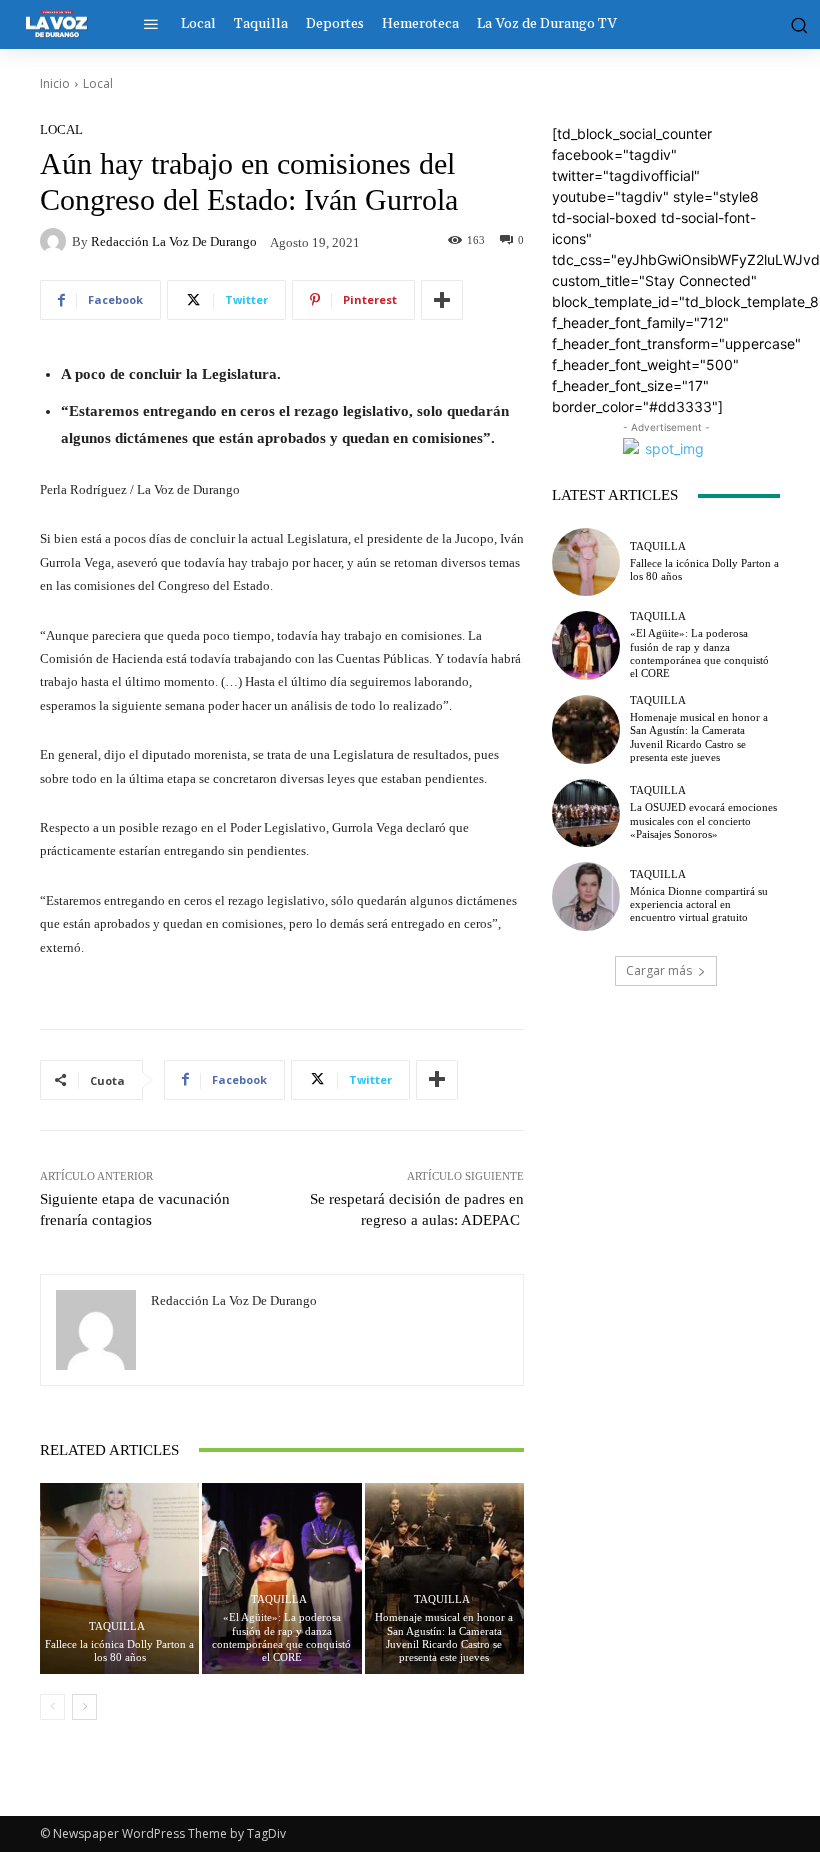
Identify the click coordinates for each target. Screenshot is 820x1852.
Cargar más (659, 970)
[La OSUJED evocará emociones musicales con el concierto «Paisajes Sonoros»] (586, 813)
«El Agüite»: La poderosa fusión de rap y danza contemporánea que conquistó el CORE (281, 1637)
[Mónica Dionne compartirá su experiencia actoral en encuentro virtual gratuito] (586, 896)
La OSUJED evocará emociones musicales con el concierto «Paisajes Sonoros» (703, 820)
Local (98, 83)
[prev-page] (52, 1707)
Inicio (55, 83)
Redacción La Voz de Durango (174, 241)
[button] (795, 24)
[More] (442, 300)
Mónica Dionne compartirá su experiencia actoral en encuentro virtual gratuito (699, 904)
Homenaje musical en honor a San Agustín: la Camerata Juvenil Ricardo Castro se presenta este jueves (444, 1637)
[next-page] (84, 1707)
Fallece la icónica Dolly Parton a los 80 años (119, 1650)
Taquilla (117, 1626)
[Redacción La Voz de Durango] (56, 241)
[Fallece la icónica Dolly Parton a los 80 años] (119, 1578)
